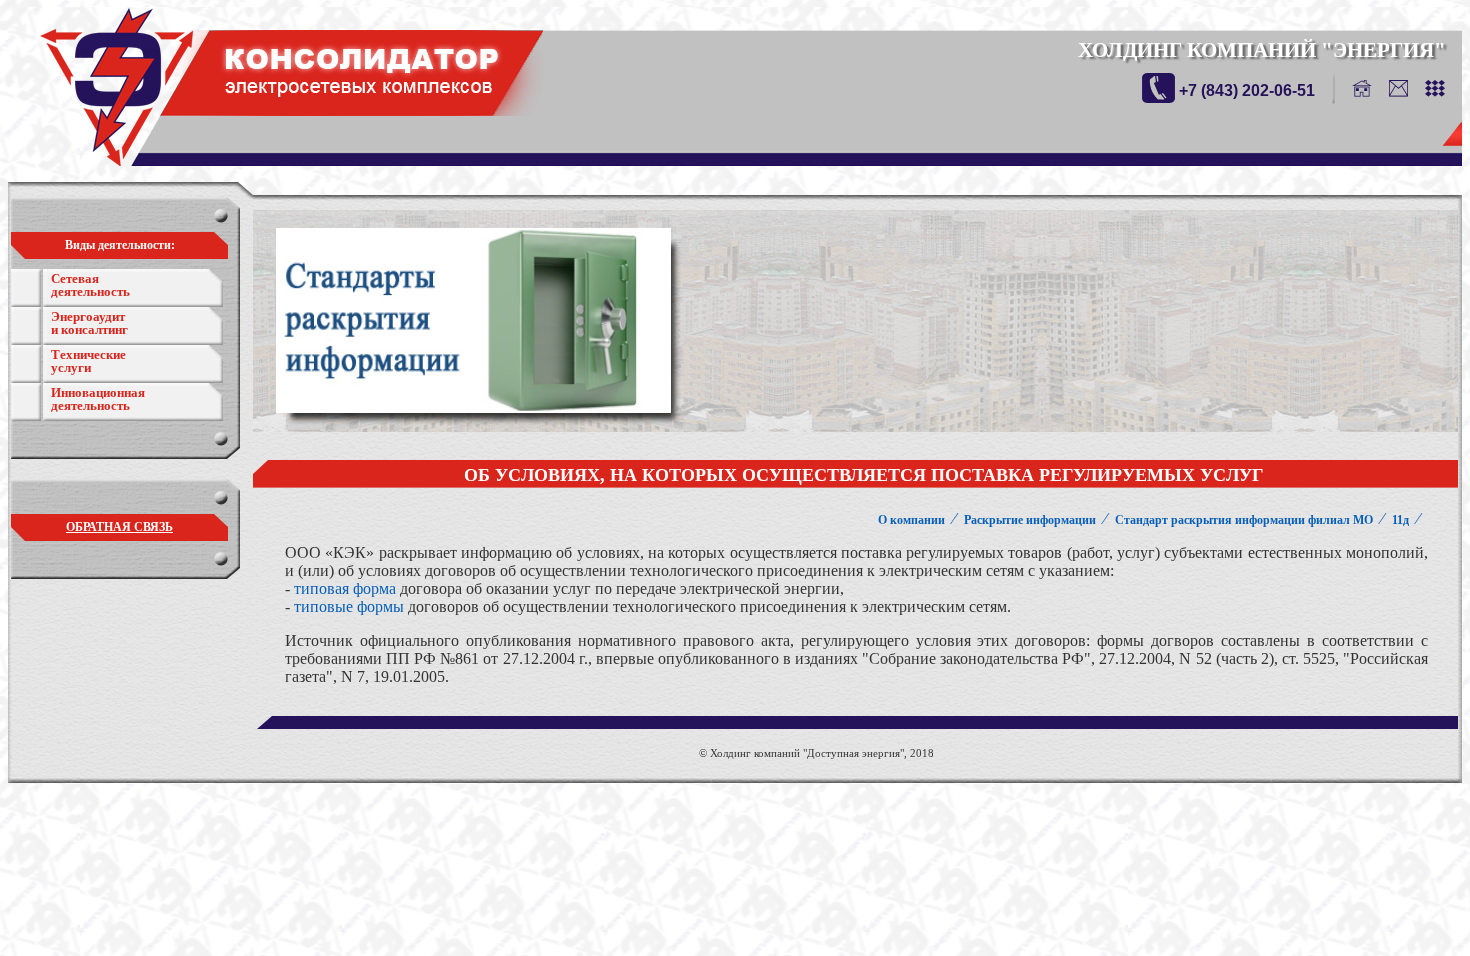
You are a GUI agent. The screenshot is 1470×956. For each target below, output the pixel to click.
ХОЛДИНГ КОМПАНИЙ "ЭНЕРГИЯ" (1262, 50)
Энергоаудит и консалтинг (89, 323)
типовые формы (349, 606)
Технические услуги (88, 361)
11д (1400, 520)
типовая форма (345, 588)
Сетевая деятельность (90, 285)
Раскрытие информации (1030, 520)
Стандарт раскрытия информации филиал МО (1244, 520)
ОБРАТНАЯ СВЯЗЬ (119, 527)
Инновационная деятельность (98, 399)
